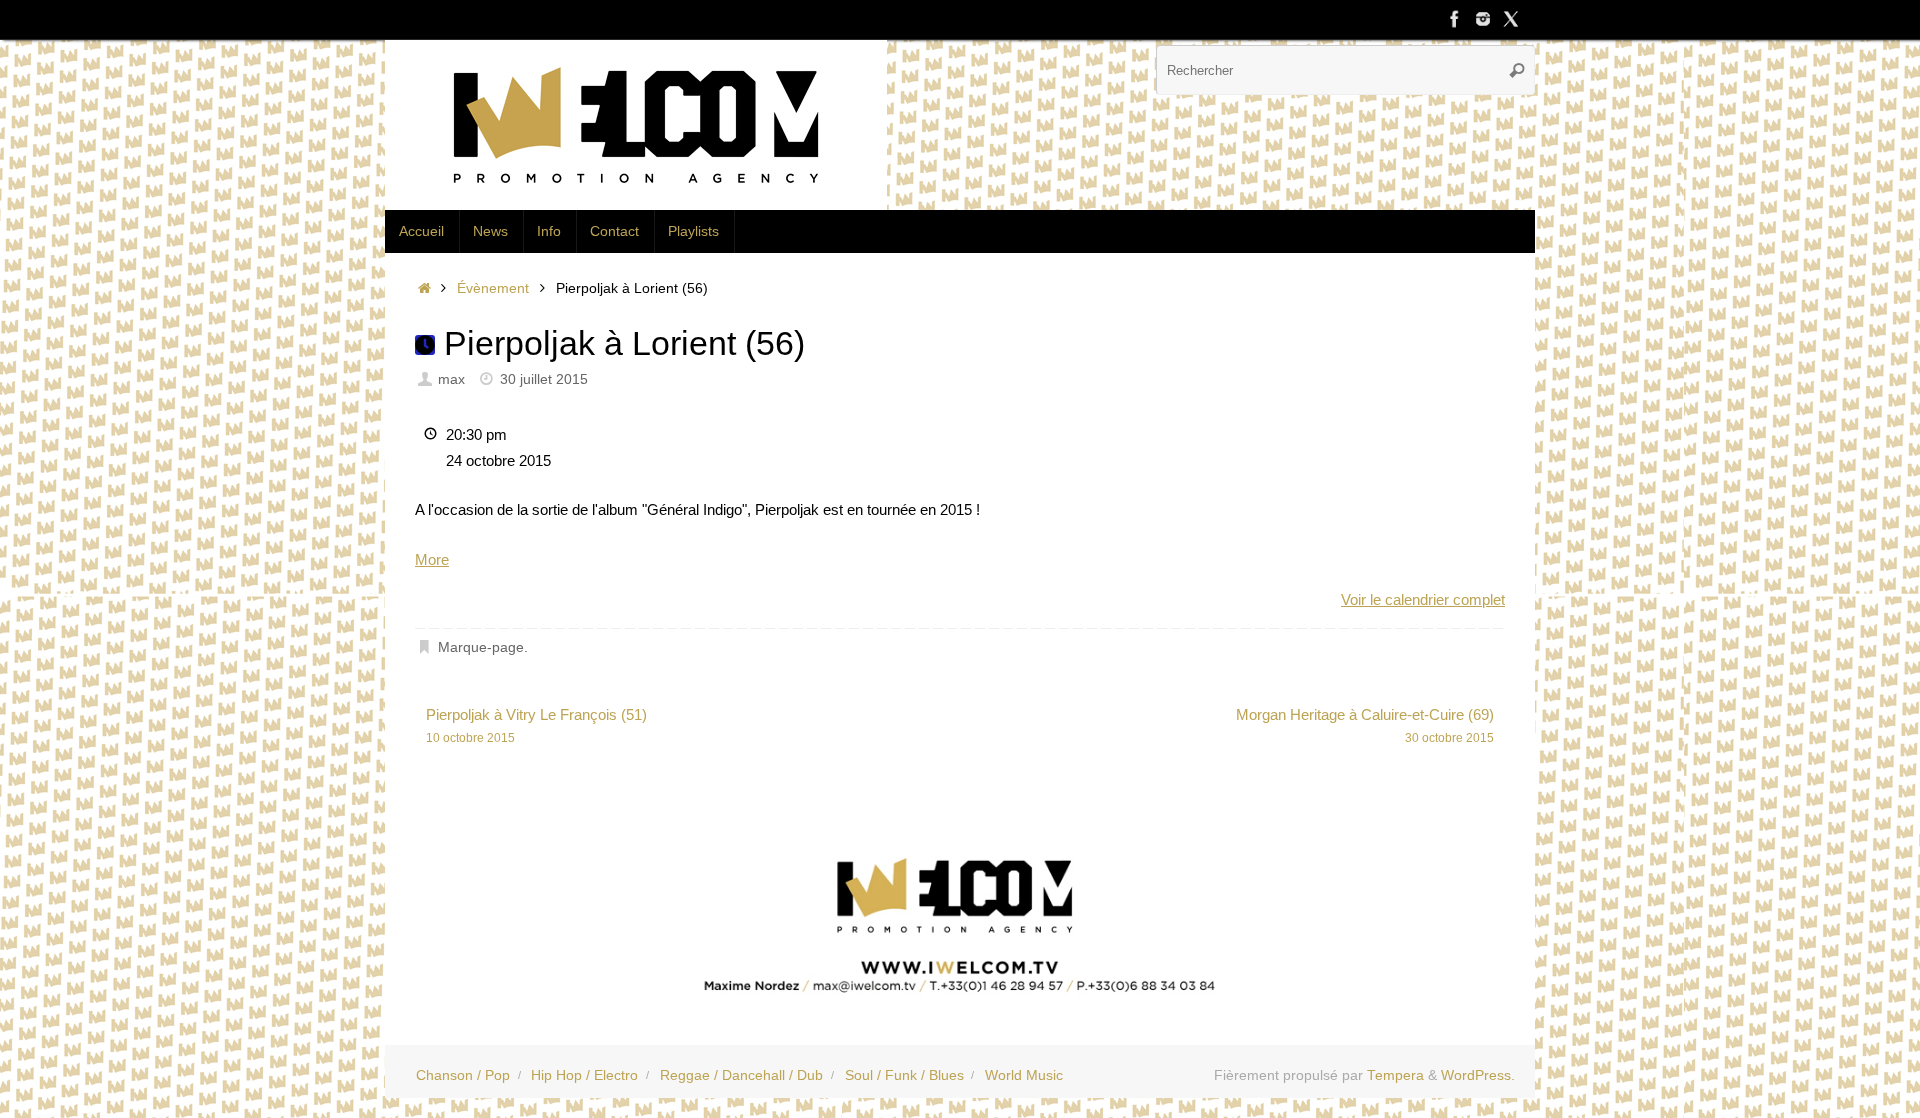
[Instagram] (1483, 19)
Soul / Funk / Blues (904, 1075)
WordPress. (1478, 1075)
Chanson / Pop (463, 1075)
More (432, 559)
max (451, 379)
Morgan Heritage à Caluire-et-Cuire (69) (1365, 725)
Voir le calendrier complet (1423, 599)
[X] (1511, 19)
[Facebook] (1455, 19)
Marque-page (481, 647)
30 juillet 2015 (544, 379)
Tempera (1395, 1075)
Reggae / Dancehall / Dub (741, 1075)
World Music (1024, 1075)
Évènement (493, 288)
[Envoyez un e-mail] (960, 919)
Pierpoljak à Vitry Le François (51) (536, 725)
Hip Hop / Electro (584, 1075)
